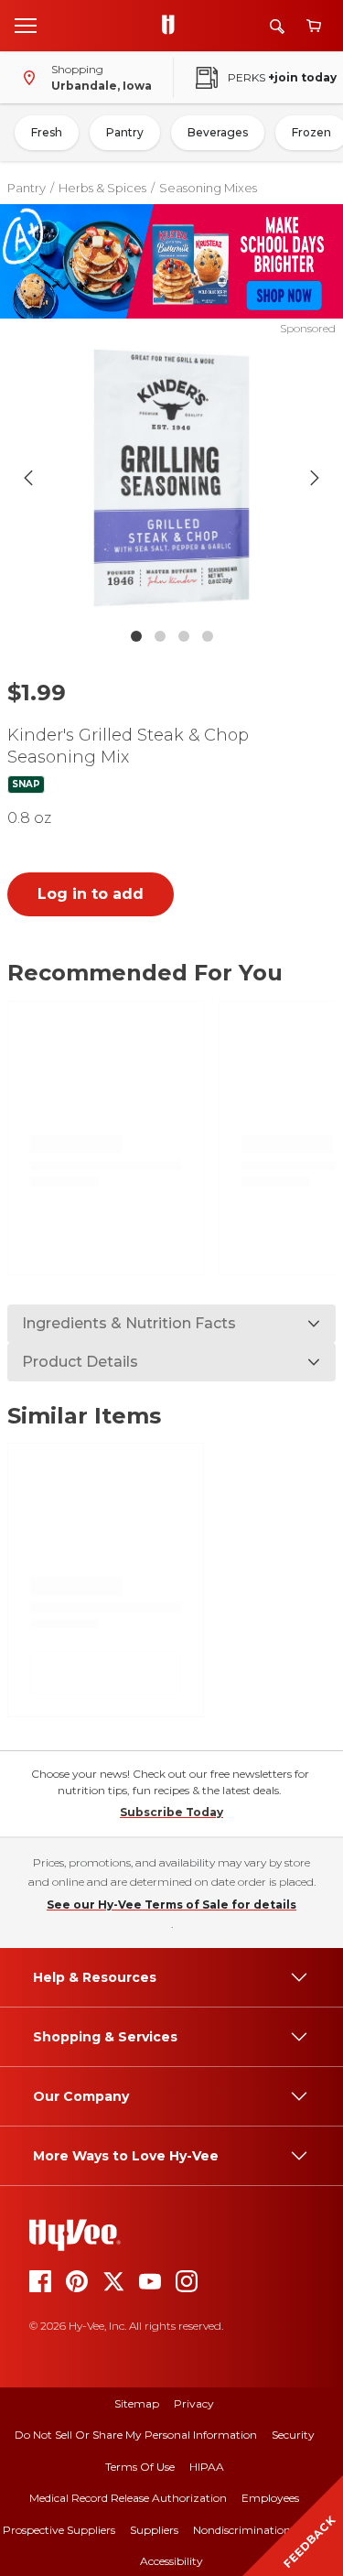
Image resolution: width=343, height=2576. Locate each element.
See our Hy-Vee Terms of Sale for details (171, 1905)
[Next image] (315, 478)
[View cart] (314, 26)
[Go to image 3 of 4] (184, 636)
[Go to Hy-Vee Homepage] (173, 26)
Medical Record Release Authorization (128, 2498)
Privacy (194, 2403)
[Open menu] (26, 25)
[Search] (277, 26)
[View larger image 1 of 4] (172, 478)
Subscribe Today (171, 1812)
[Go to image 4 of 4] (208, 636)
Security (293, 2435)
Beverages (218, 132)
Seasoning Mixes (208, 188)
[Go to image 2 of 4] (160, 636)
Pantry (125, 132)
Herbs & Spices (102, 188)
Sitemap (137, 2403)
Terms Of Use (140, 2467)
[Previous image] (28, 478)
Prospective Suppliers (59, 2530)
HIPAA (207, 2467)
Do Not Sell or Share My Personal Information (136, 2435)
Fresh (47, 132)
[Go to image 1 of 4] (136, 636)
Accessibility (171, 2561)
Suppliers (154, 2530)
